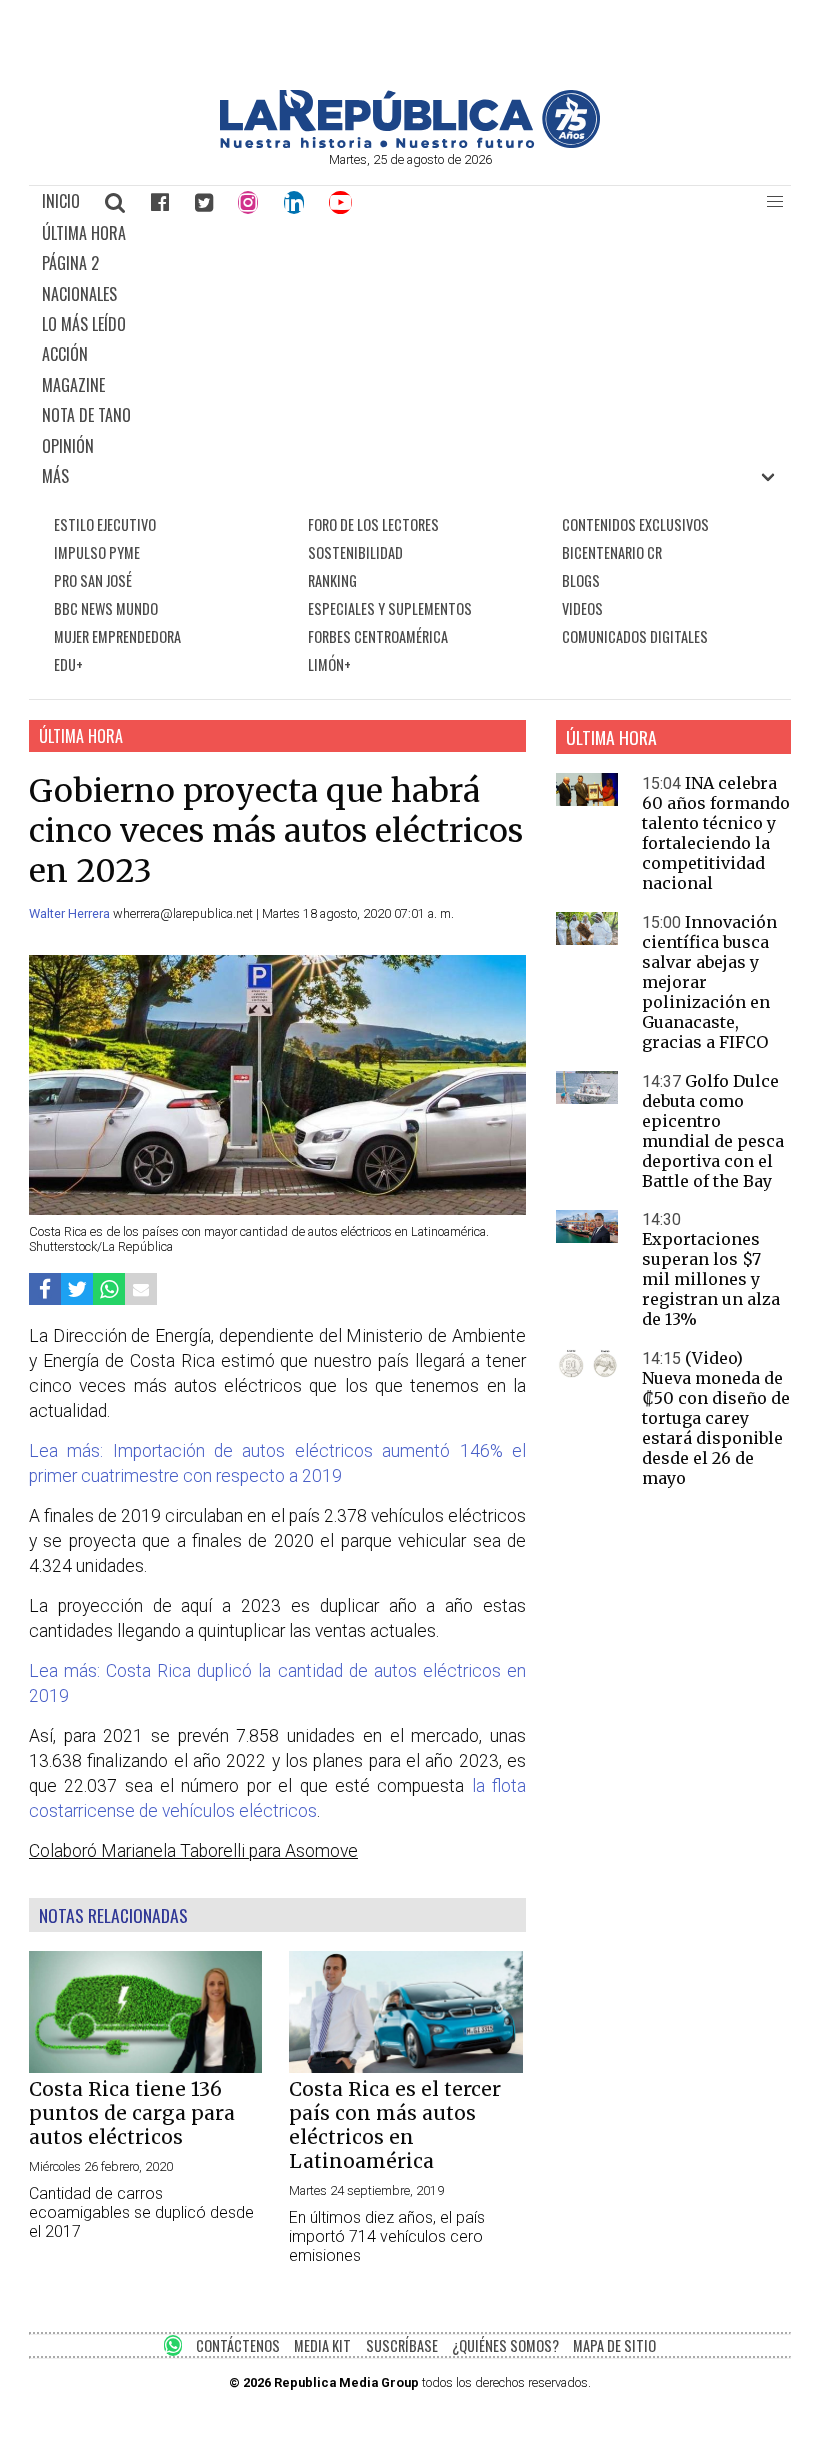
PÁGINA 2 (70, 263)
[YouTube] (341, 202)
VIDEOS (582, 608)
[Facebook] (160, 202)
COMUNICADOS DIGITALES (635, 636)
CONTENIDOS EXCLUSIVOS (635, 524)
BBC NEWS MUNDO (106, 608)
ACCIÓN (65, 354)
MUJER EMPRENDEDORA (117, 636)
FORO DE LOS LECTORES (373, 524)
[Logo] (410, 142)
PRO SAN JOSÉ (93, 580)
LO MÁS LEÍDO (84, 324)
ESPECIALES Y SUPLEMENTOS (390, 608)
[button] (775, 202)
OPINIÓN (68, 446)
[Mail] (141, 1289)
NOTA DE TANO (86, 415)
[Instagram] (248, 202)
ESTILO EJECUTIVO (105, 524)
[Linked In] (294, 202)
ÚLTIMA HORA (84, 233)
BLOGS (581, 580)
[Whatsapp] (109, 1289)
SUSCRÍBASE (402, 2345)
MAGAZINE (73, 385)
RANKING (332, 580)
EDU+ (68, 664)
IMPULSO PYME (97, 552)
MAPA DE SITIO (614, 2345)
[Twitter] (204, 202)
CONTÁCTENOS (238, 2345)
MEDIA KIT (322, 2345)
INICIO (61, 201)
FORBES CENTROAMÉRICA (378, 636)
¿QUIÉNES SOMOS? (505, 2345)
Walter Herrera (71, 913)
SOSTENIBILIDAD (355, 552)
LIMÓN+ (329, 664)
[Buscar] (116, 202)
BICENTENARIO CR (612, 552)
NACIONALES (79, 294)
